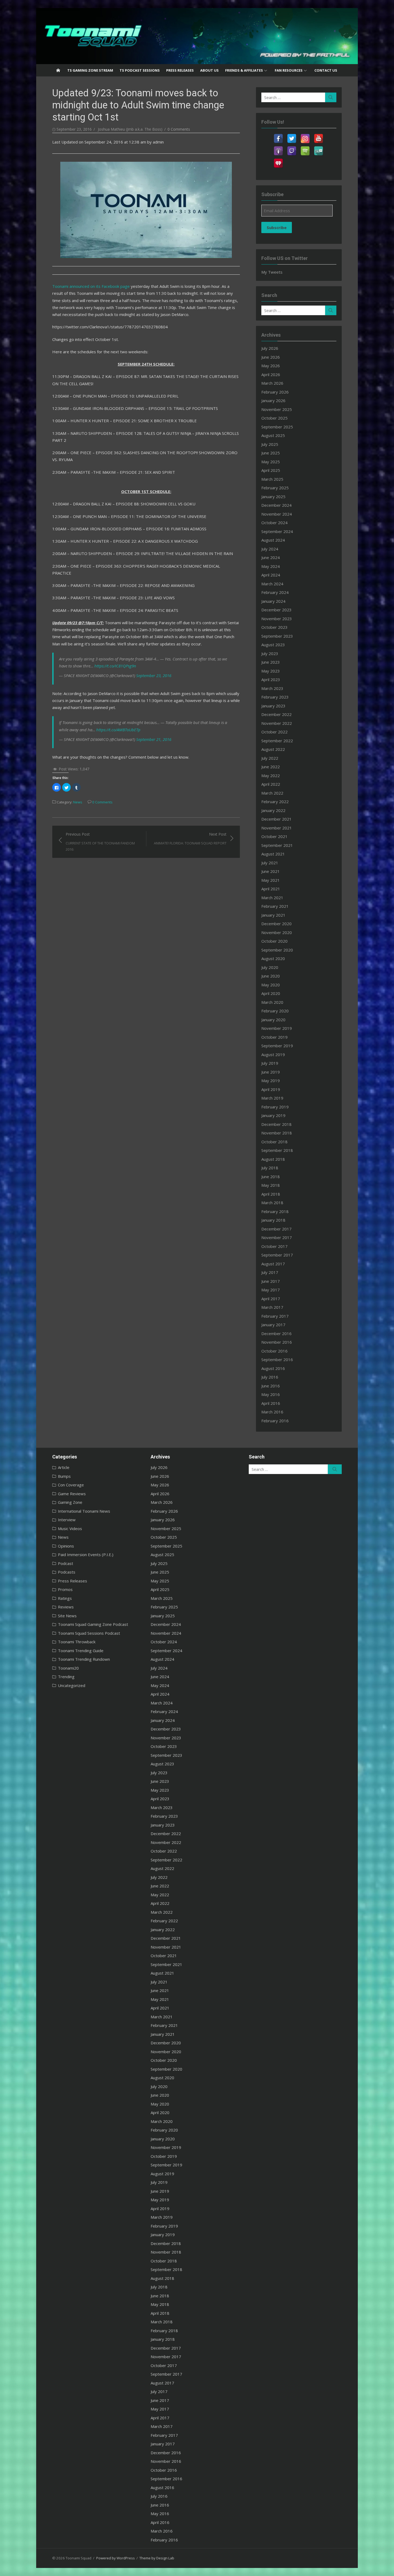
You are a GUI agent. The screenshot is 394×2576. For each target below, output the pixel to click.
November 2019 (277, 1028)
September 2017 (277, 1255)
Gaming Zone (70, 1502)
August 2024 (273, 540)
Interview (67, 1520)
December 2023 (276, 610)
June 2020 (271, 976)
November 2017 (277, 1237)
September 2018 (277, 1150)
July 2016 (270, 1377)
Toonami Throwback (77, 1642)
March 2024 (272, 584)
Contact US (326, 70)
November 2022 (277, 723)
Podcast (66, 1563)
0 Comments (179, 129)
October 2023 (274, 627)
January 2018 (273, 1220)
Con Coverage (71, 1485)
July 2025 (270, 444)
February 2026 (275, 392)
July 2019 (270, 1063)
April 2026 (271, 374)
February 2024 (275, 592)
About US (209, 70)
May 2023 (271, 671)
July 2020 (270, 967)
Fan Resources (289, 70)
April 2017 (271, 1299)
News (78, 802)
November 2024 (277, 514)
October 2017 (274, 1246)
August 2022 (273, 749)
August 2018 (273, 1159)
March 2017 (272, 1307)
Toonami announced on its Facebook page (91, 286)
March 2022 (272, 793)
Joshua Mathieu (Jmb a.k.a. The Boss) (130, 129)
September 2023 (277, 636)
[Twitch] (292, 148)
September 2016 (277, 1359)
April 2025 (271, 470)
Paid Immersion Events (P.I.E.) (86, 1555)
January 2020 (273, 1020)
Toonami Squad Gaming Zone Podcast (93, 1624)
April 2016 (271, 1403)
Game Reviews (72, 1494)
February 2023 (275, 697)
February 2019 (275, 1107)
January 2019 (273, 1115)
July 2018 (270, 1168)
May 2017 (271, 1290)
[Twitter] (292, 135)
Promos (65, 1589)
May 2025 (271, 462)
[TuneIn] (318, 148)
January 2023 (273, 706)
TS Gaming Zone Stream (90, 70)
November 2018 (277, 1133)
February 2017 (275, 1316)
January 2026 (273, 400)
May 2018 (271, 1185)
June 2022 (271, 767)
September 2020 (277, 950)
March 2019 (272, 1098)
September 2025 (277, 427)
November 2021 (277, 828)
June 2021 (271, 871)
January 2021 (273, 915)
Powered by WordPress (116, 2558)
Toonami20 (68, 1668)
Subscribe (277, 227)
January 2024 (273, 601)
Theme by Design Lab (157, 2558)
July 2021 (270, 863)
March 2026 (272, 383)
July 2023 (270, 653)
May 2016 (271, 1394)
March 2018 (272, 1203)
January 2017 (273, 1325)
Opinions (66, 1546)
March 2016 (272, 1412)
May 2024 (271, 566)
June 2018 (271, 1177)
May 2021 (271, 880)
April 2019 (271, 1089)
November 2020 (277, 932)
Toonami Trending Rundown (84, 1659)
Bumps (64, 1476)
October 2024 (274, 523)
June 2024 (271, 557)
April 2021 (271, 889)
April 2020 (271, 993)
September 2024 (277, 531)
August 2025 (273, 435)
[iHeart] (278, 160)
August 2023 (273, 645)
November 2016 (277, 1342)
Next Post (190, 839)
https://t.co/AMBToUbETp (118, 730)
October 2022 (274, 732)
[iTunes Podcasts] (278, 148)
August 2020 (273, 958)
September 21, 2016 (154, 739)
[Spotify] (305, 148)
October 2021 (274, 836)
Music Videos (70, 1528)
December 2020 (276, 924)
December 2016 (276, 1333)
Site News (67, 1616)
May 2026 (271, 366)
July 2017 (270, 1272)
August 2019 (273, 1054)
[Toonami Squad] (197, 36)
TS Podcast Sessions (140, 70)
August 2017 (273, 1264)
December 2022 (276, 714)
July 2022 (270, 758)
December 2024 (276, 505)
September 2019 (277, 1046)
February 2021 (275, 906)
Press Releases (180, 70)
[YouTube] (318, 135)
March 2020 (272, 1002)
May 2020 (271, 985)
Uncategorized (72, 1685)
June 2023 (271, 662)
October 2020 (274, 941)
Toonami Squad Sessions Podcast (89, 1633)
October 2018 (274, 1142)
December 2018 (276, 1124)
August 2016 (273, 1368)
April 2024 (271, 575)
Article (64, 1467)
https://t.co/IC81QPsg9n (115, 666)
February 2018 (275, 1211)
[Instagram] (305, 135)
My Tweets (272, 272)
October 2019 (274, 1037)
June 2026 (271, 357)
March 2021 (272, 898)
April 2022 (271, 784)
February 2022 (275, 802)
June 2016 (271, 1386)
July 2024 (270, 549)
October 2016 (274, 1351)
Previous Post (100, 842)
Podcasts (67, 1572)
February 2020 (275, 1011)
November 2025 (277, 409)
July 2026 (270, 348)
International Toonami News (84, 1511)
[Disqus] (146, 925)
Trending (66, 1677)
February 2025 (275, 488)
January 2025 (273, 497)
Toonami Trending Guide (81, 1651)
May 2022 (271, 776)
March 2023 (272, 688)
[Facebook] (278, 135)
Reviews (66, 1607)
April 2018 (271, 1194)
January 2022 (273, 810)
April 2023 (271, 679)
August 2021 (273, 854)
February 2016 (275, 1421)
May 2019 (271, 1081)
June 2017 (271, 1281)
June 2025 (271, 453)
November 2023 (277, 619)
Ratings (65, 1598)
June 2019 (271, 1072)
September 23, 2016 (154, 675)
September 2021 (277, 845)
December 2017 (276, 1229)
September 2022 (277, 741)
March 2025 (272, 479)
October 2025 (274, 418)
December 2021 (276, 819)
